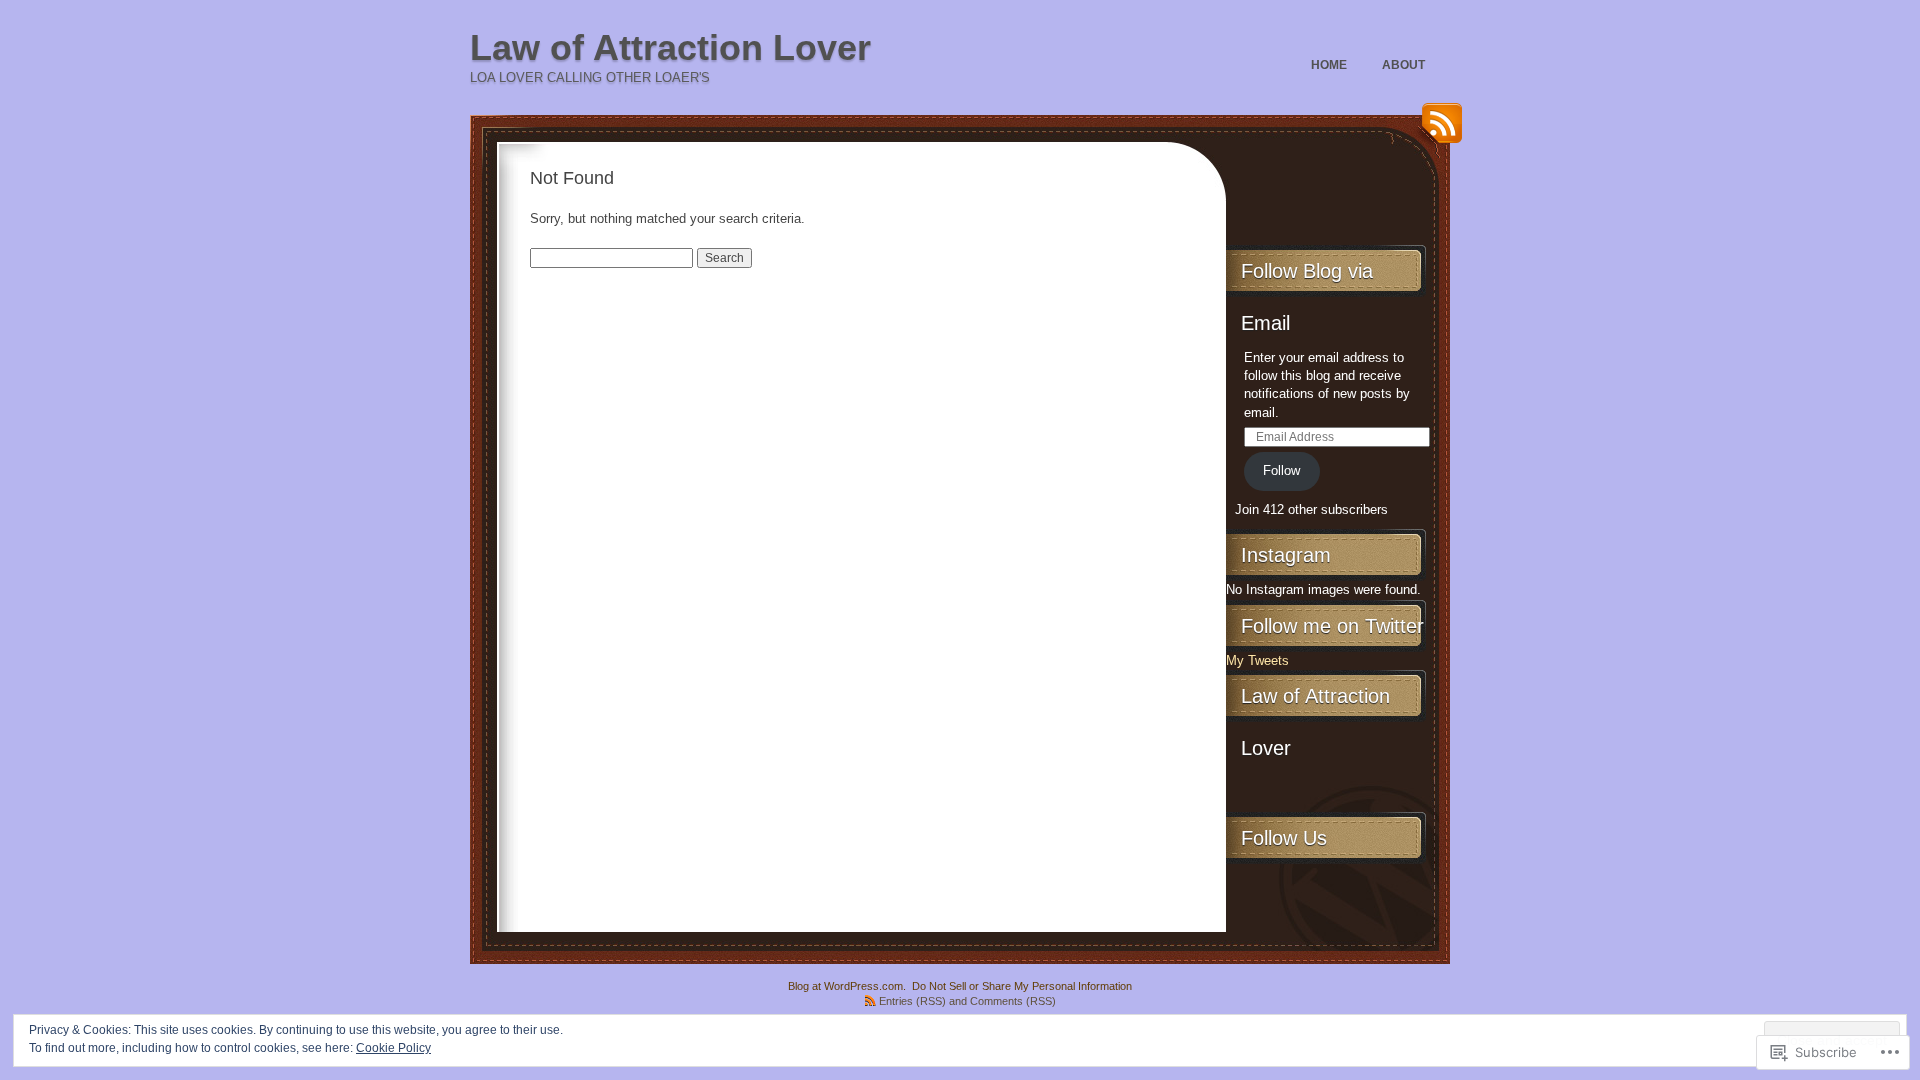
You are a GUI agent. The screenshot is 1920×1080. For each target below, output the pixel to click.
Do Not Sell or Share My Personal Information (1022, 986)
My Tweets (1257, 660)
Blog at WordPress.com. (847, 986)
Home (1329, 65)
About (1403, 65)
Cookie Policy (393, 1048)
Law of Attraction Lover (670, 47)
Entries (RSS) (912, 1001)
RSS (1437, 130)
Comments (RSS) (1013, 1001)
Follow (1281, 470)
